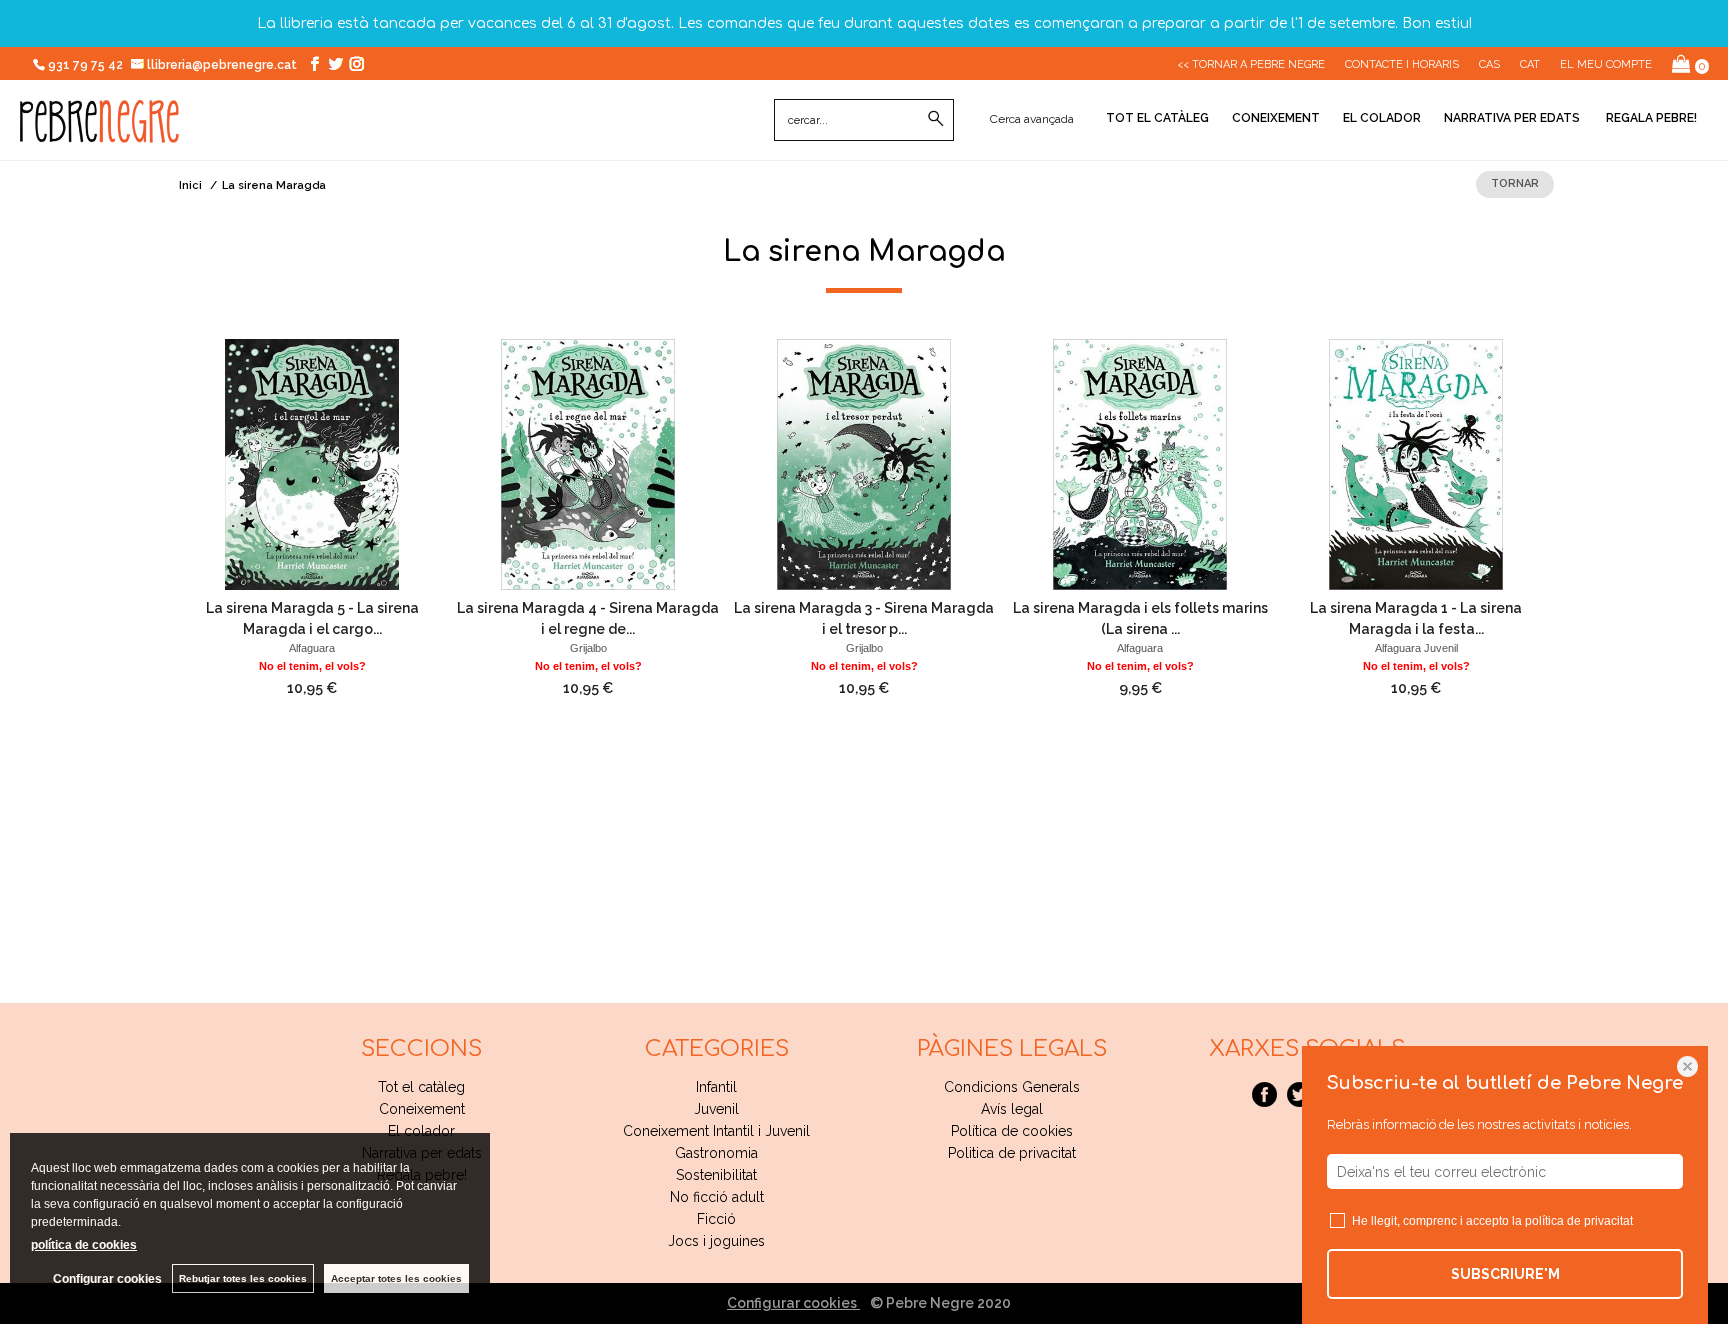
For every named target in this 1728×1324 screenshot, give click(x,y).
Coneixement (1276, 118)
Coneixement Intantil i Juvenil (716, 1131)
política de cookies (84, 1245)
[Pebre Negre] (99, 132)
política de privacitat (1579, 1221)
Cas (1489, 64)
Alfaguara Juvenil (1416, 648)
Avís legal (1012, 1109)
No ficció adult (717, 1197)
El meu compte (1606, 64)
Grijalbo (588, 648)
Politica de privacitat (1012, 1153)
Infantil (716, 1087)
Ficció (716, 1219)
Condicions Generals (1012, 1087)
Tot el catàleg (1157, 118)
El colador (1382, 118)
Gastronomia (716, 1153)
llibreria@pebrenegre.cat (223, 65)
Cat (1530, 64)
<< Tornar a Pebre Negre (1251, 64)
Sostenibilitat (716, 1175)
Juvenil (716, 1109)
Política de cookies (1012, 1131)
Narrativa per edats (1512, 118)
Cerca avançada (1032, 119)
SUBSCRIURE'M (1505, 1274)
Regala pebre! (1650, 118)
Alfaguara (312, 648)
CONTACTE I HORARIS (1402, 64)
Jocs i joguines (716, 1241)
